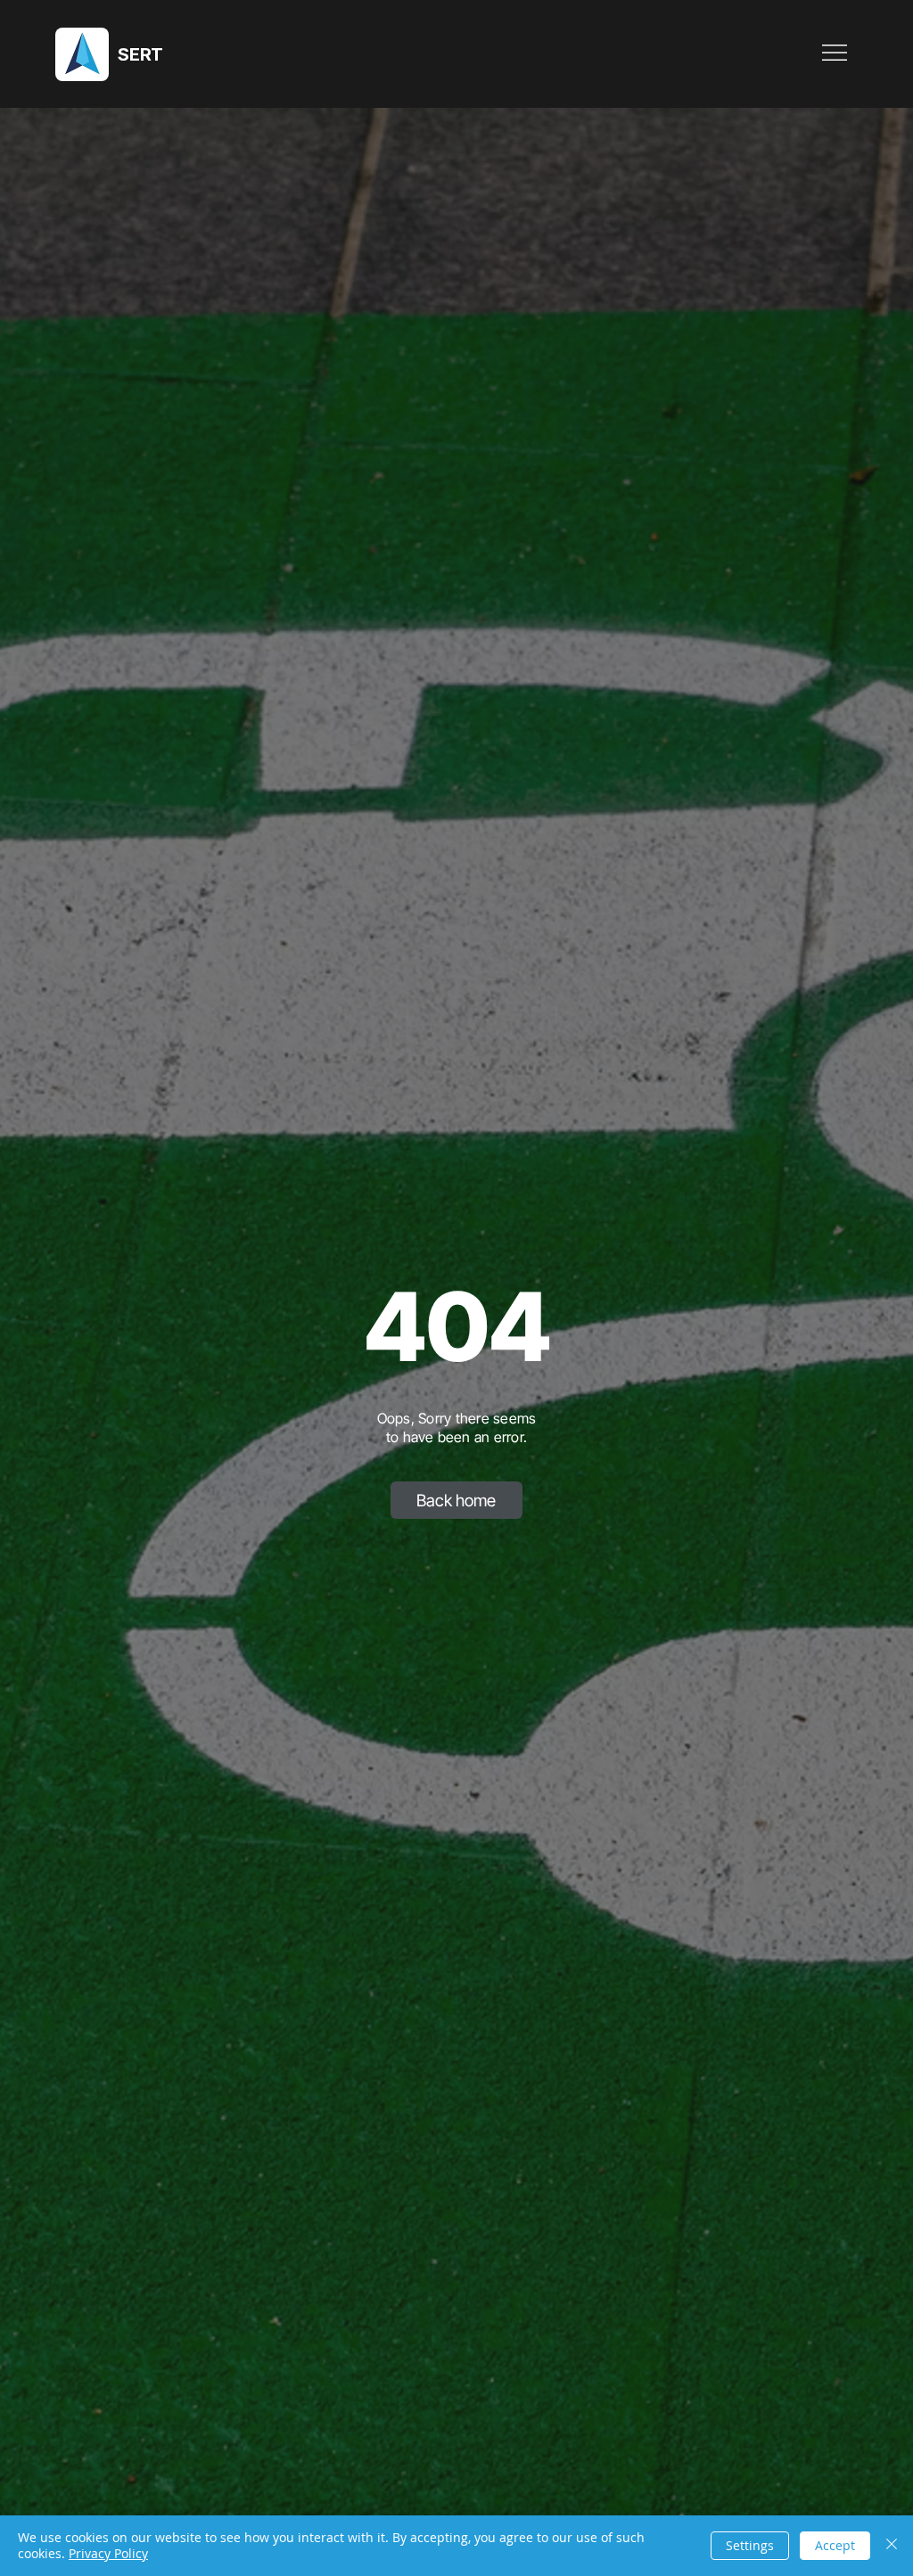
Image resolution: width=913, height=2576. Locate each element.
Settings (750, 2545)
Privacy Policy (108, 2553)
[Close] (892, 2546)
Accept (835, 2545)
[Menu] (835, 53)
